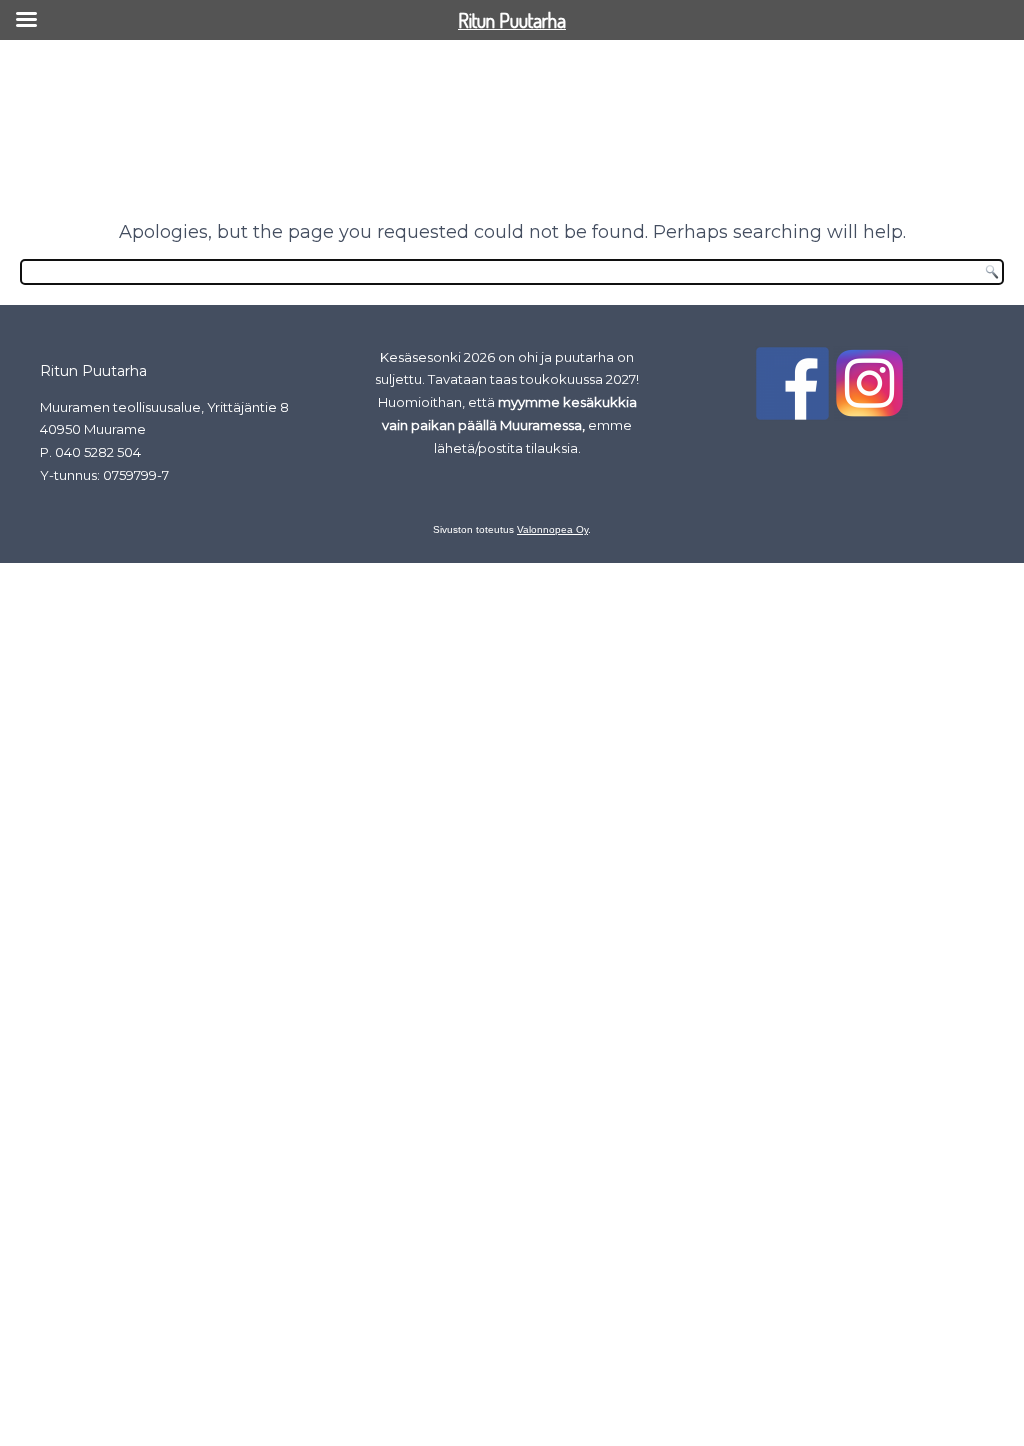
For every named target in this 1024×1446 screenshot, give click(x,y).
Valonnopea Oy (552, 529)
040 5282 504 (98, 452)
